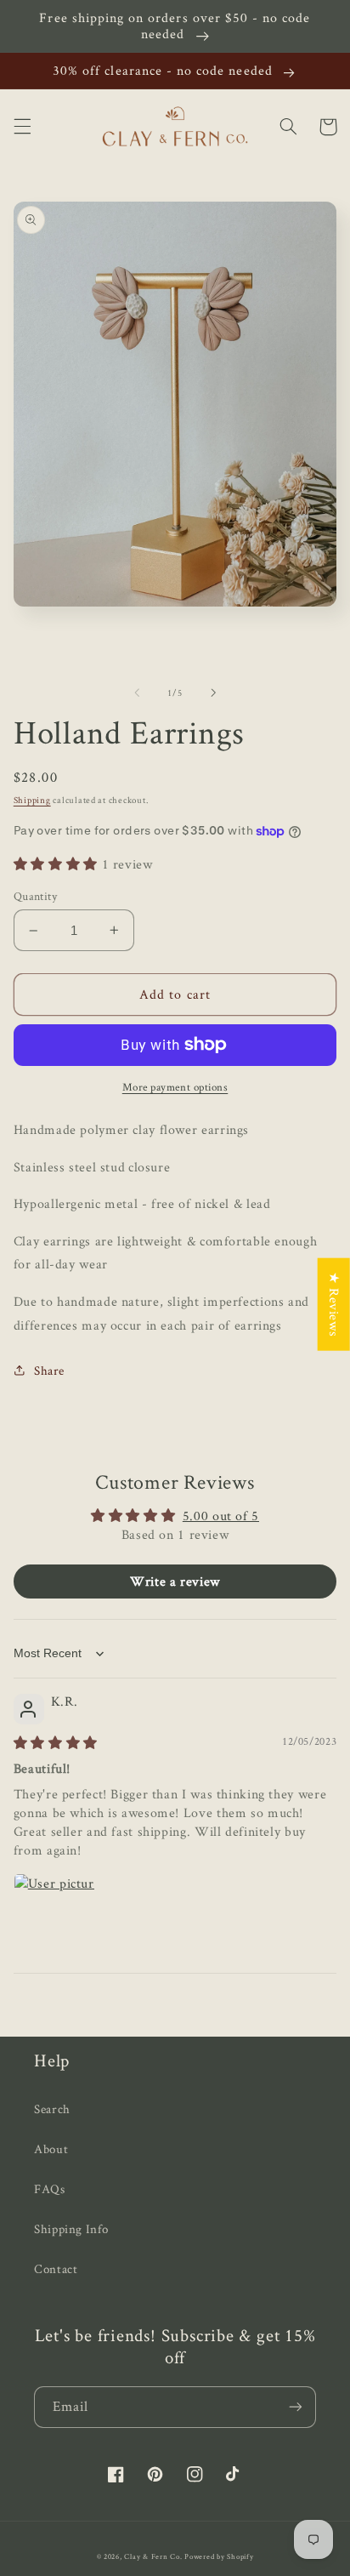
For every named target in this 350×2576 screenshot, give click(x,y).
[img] (56, 1743)
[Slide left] (137, 692)
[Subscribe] (296, 2407)
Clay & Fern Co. (153, 2556)
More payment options (175, 1087)
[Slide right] (213, 692)
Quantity (35, 896)
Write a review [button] (175, 1581)
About (51, 2149)
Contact (56, 2268)
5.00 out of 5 (221, 1516)
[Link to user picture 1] (54, 1914)
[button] (22, 127)
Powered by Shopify (219, 2556)
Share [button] (49, 1370)
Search (52, 2109)
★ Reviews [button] (334, 1305)
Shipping (32, 800)
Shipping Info (71, 2228)
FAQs (50, 2188)
